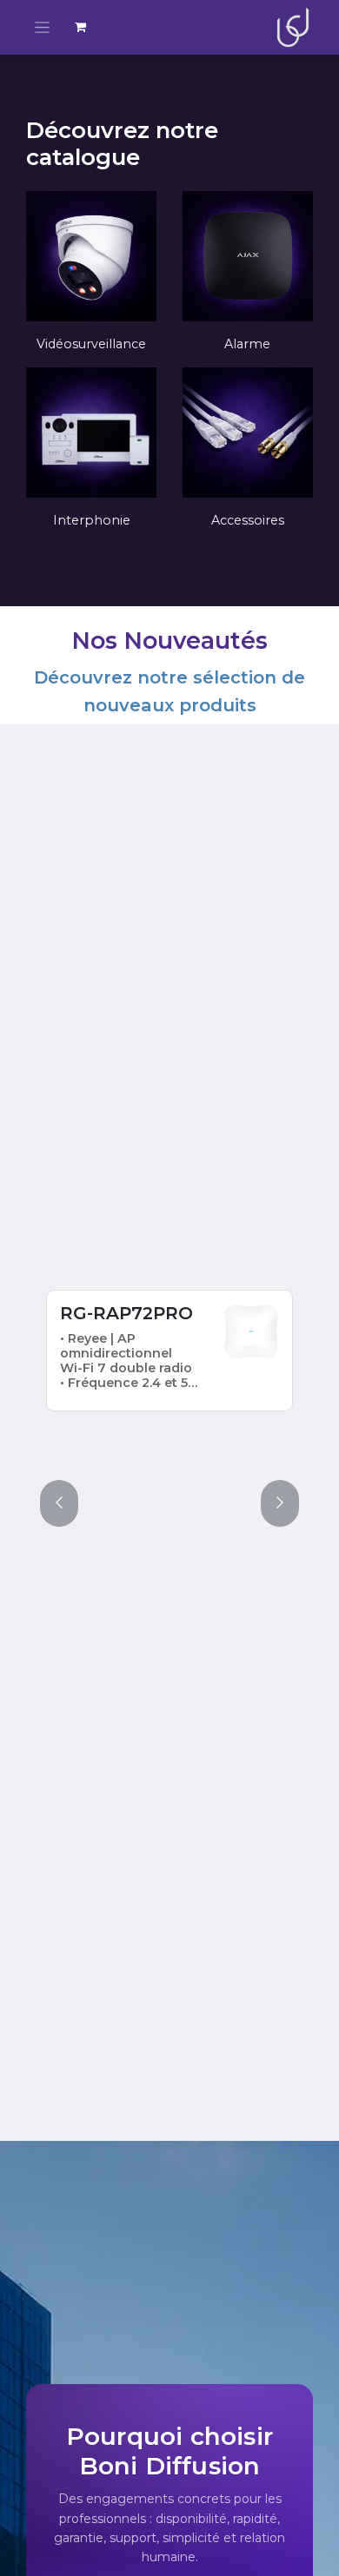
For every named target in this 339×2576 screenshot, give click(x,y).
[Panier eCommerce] (81, 27)
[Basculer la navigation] (42, 27)
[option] (169, 1382)
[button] (59, 1503)
